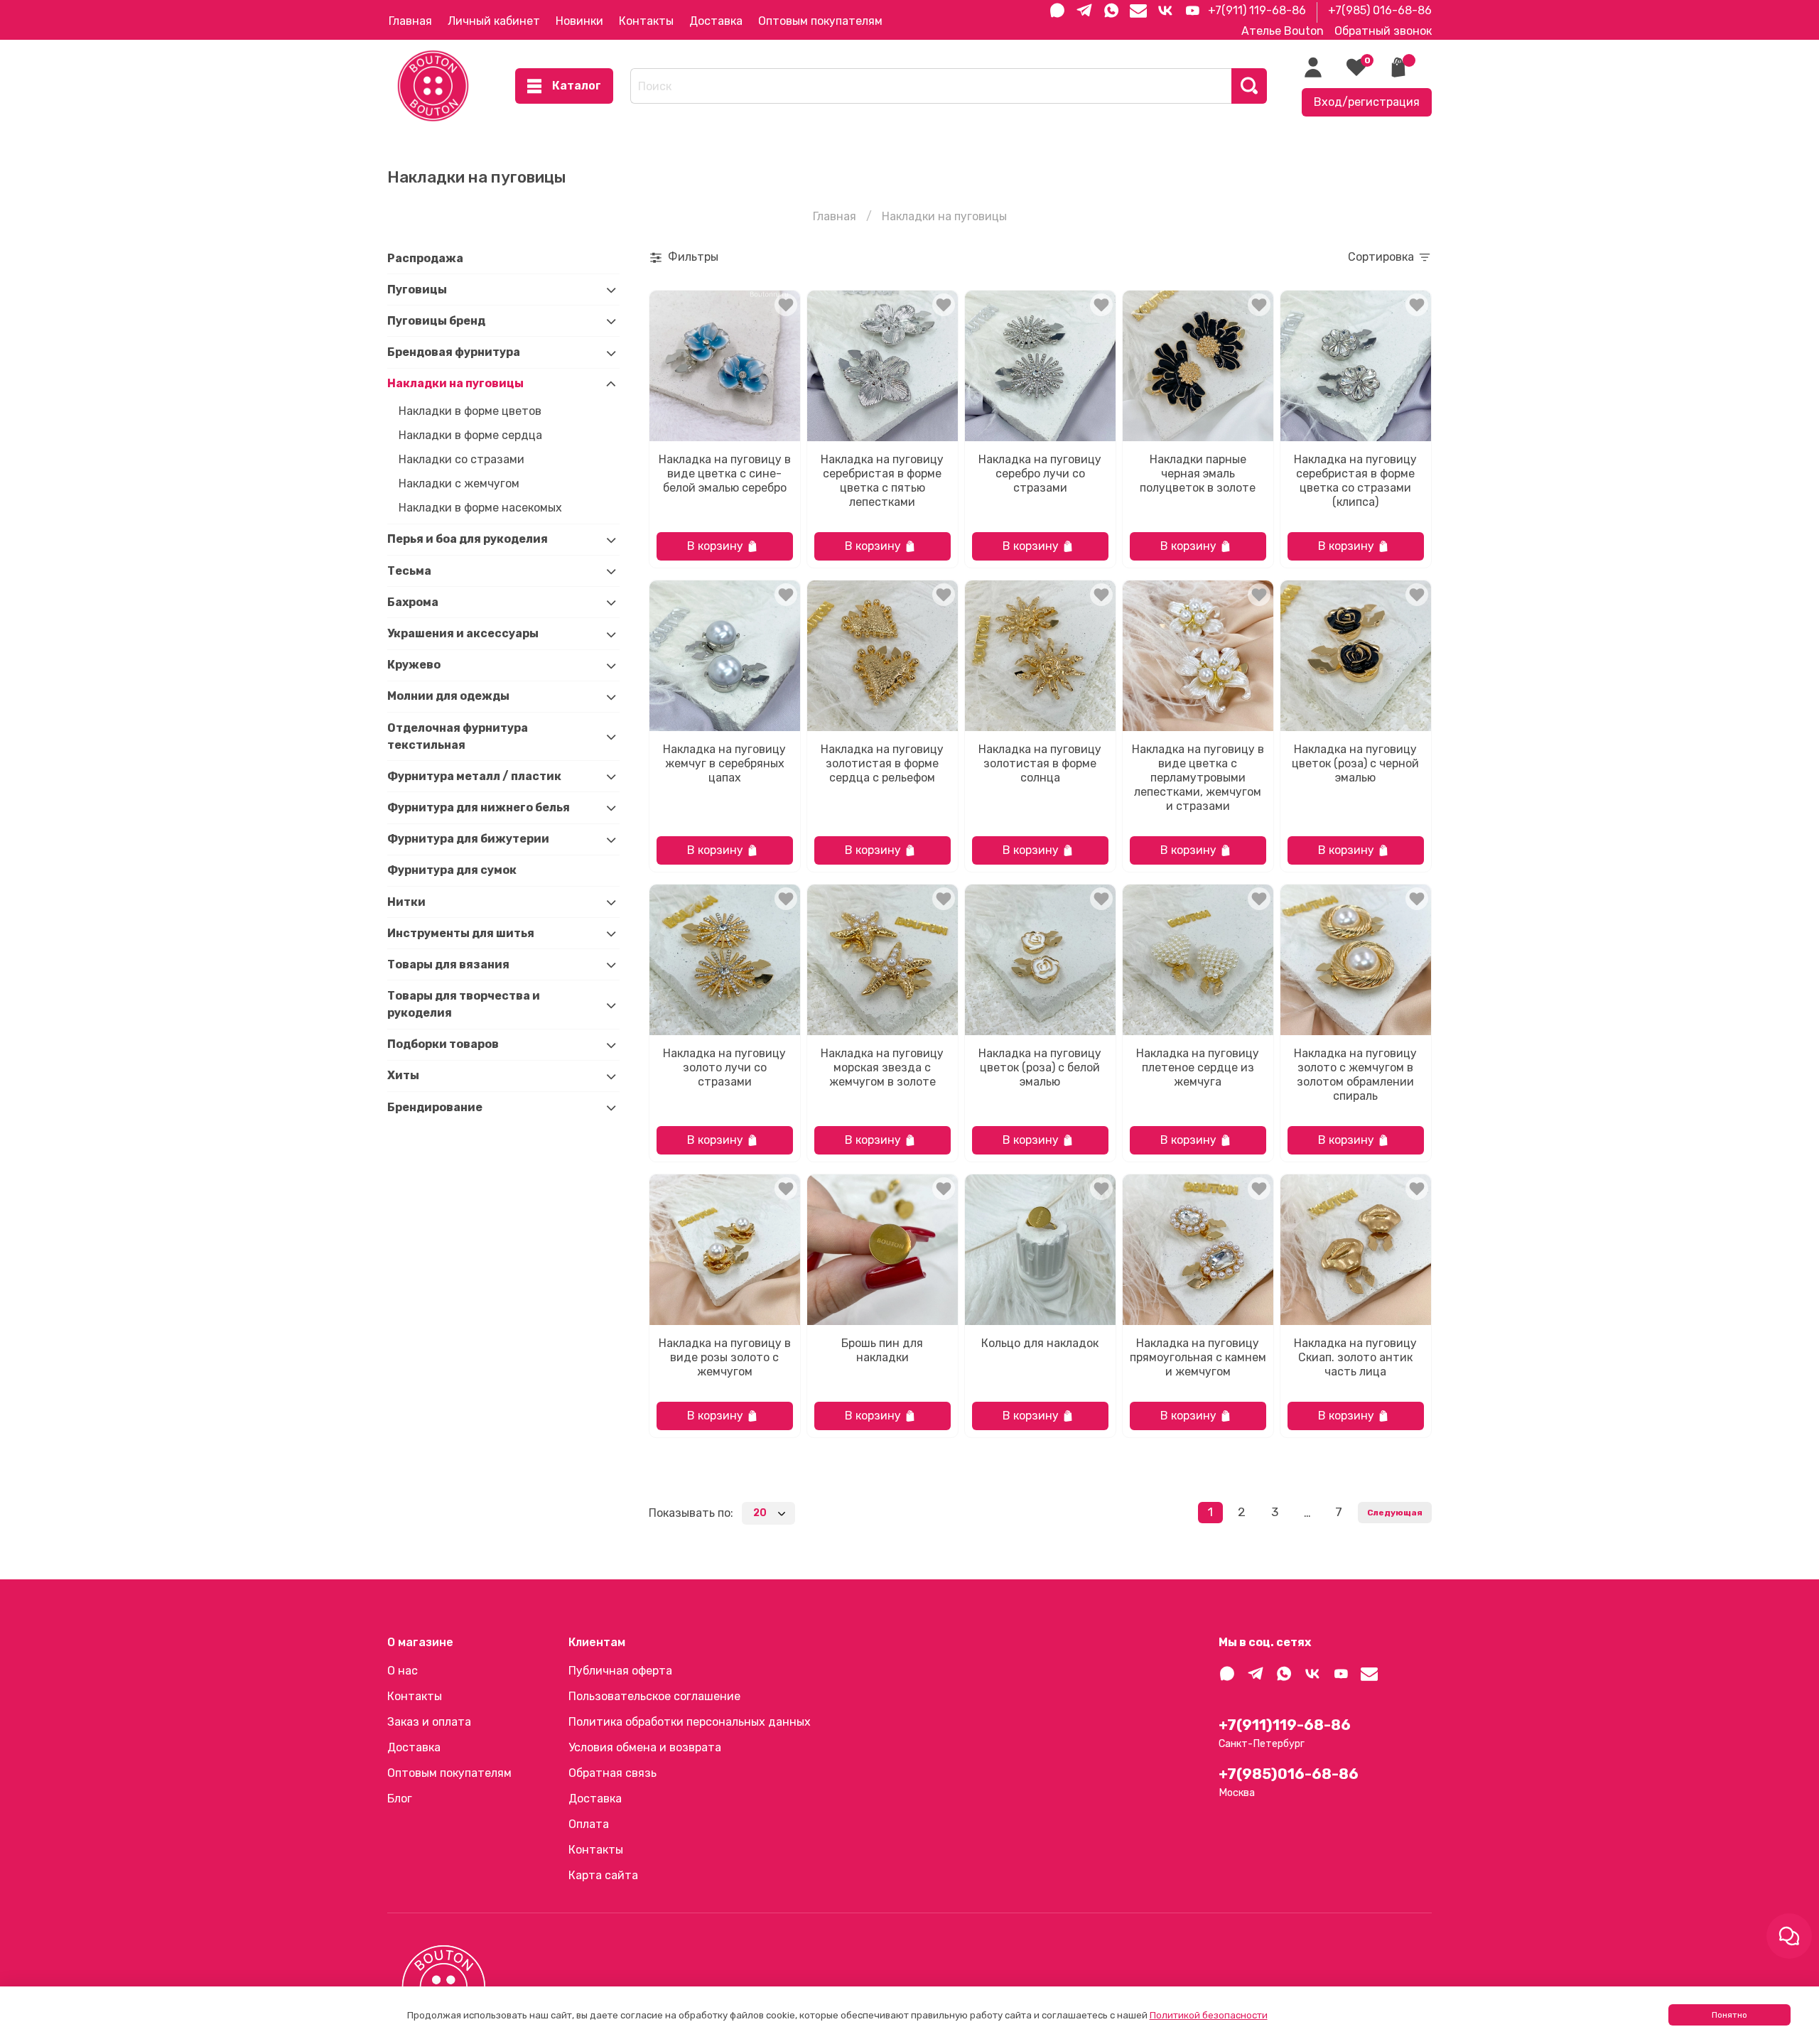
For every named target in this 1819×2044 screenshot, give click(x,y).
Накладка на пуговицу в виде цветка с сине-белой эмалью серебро (725, 474)
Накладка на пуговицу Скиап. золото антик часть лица (1355, 1357)
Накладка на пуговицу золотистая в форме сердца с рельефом (882, 763)
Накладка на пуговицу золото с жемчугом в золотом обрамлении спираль (1355, 1075)
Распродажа (425, 258)
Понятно (1729, 2015)
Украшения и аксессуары (463, 634)
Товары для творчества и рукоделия (464, 1005)
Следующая (1395, 1513)
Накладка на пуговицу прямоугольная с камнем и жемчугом (1198, 1357)
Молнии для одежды (448, 697)
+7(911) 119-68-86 (1257, 10)
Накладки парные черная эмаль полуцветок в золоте (1198, 474)
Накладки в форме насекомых (480, 508)
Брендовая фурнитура (454, 353)
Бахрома (413, 602)
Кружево (414, 665)
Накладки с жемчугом (459, 483)
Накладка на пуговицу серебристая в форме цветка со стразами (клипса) (1355, 481)
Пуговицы (417, 290)
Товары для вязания (448, 964)
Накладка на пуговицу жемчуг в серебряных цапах (724, 763)
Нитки (406, 902)
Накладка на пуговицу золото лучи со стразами (724, 1067)
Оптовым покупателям (820, 21)
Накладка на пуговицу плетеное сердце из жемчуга (1198, 1067)
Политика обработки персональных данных (690, 1722)
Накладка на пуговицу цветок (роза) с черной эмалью (1355, 763)
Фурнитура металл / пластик (474, 776)
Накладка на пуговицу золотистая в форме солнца (1040, 763)
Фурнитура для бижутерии (468, 839)
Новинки (579, 21)
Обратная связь (612, 1773)
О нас (403, 1671)
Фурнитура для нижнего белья (479, 807)
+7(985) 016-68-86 (1380, 10)
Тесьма (409, 571)
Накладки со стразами (462, 459)
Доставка (716, 21)
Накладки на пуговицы (455, 384)
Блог (400, 1799)
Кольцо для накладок (1040, 1343)
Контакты (646, 21)
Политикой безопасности (1209, 2015)
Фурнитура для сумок (452, 871)
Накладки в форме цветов (470, 411)
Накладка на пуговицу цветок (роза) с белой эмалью (1040, 1067)
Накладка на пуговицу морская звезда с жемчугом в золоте (882, 1067)
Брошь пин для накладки (882, 1350)
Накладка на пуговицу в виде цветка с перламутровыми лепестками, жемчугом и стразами (1198, 778)
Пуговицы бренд (436, 321)
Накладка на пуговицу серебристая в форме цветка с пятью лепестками (882, 481)
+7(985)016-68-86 (1289, 1774)
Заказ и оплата (429, 1722)
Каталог (577, 86)
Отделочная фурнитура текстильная (458, 736)
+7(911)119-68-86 (1285, 1725)
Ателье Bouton (1283, 31)
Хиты (403, 1076)
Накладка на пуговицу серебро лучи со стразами (1040, 474)
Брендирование (435, 1107)
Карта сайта (603, 1875)
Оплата (589, 1824)
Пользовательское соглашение (654, 1696)
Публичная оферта (620, 1671)
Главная (410, 21)
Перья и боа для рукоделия (468, 540)
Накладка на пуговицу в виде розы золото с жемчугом (725, 1357)
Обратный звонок (1383, 31)
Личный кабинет (494, 21)
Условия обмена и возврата (645, 1747)
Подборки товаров (443, 1045)
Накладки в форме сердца (470, 435)
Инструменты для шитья (461, 933)
